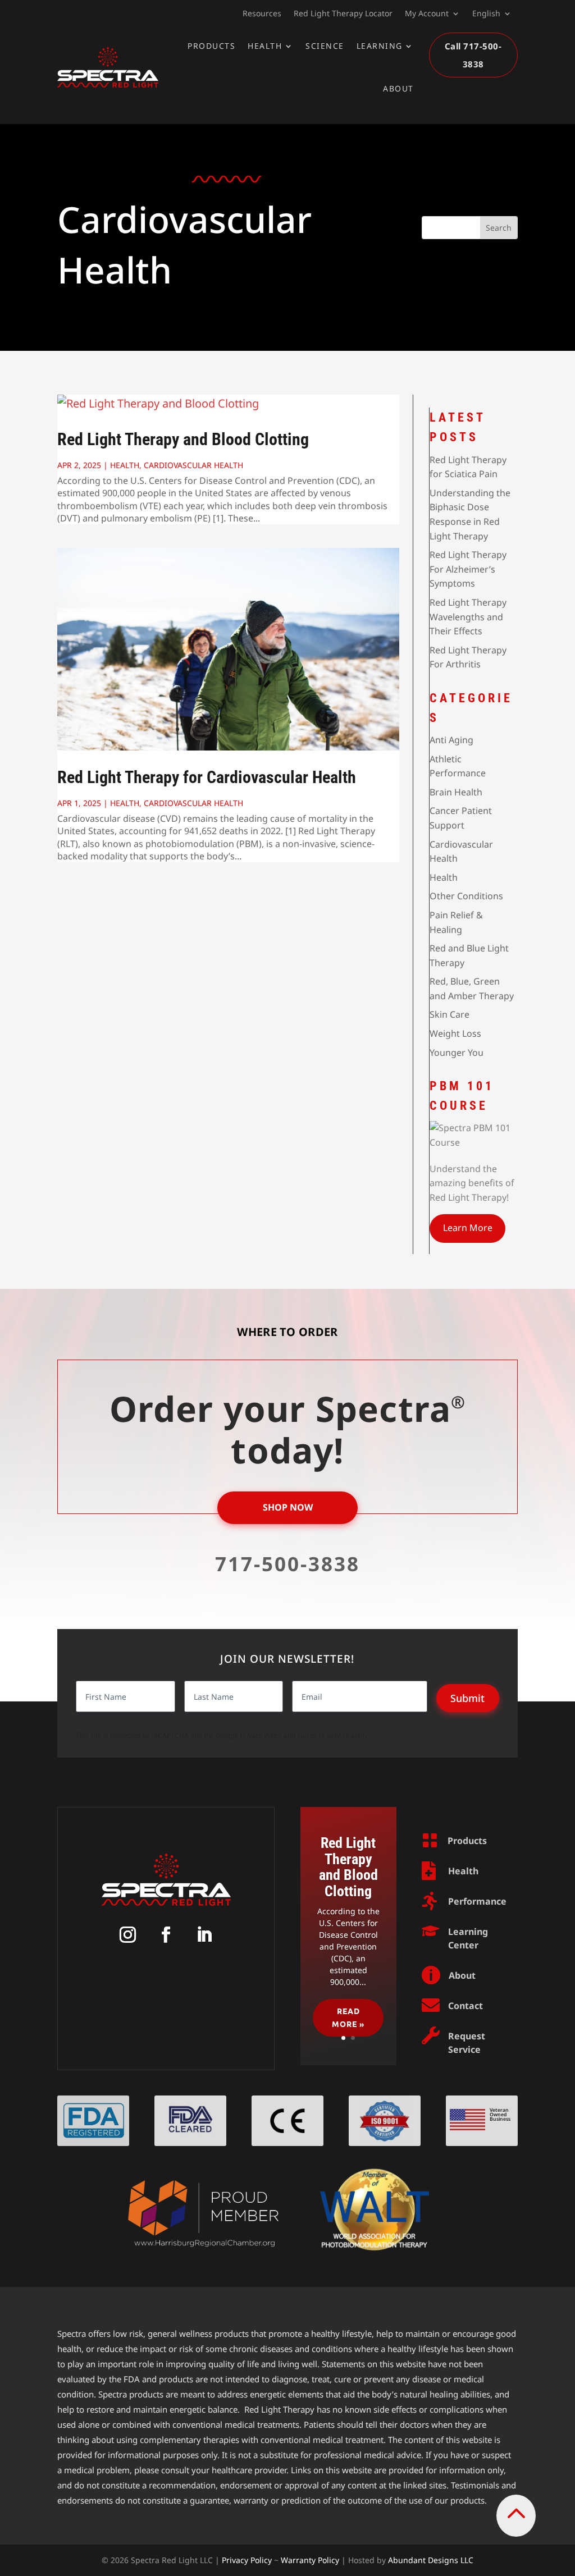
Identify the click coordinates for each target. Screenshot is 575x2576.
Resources (262, 14)
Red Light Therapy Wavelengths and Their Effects (468, 617)
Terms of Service (323, 1735)
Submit (467, 1698)
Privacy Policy (261, 1735)
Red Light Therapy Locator (343, 14)
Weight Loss (455, 1033)
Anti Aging (451, 740)
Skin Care (449, 1014)
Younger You (457, 1053)
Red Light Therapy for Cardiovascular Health (207, 777)
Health (265, 46)
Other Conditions (466, 896)
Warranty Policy (310, 2560)
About (398, 88)
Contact (466, 2006)
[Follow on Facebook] (166, 1934)
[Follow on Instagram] (128, 1934)
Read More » (348, 2017)
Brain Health (456, 792)
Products (211, 46)
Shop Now (288, 1507)
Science (325, 46)
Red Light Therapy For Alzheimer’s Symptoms (468, 569)
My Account (427, 14)
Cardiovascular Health (193, 465)
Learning (380, 46)
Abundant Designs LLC (431, 2560)
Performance (477, 1901)
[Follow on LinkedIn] (204, 1934)
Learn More (468, 1228)
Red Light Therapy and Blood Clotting (183, 439)
